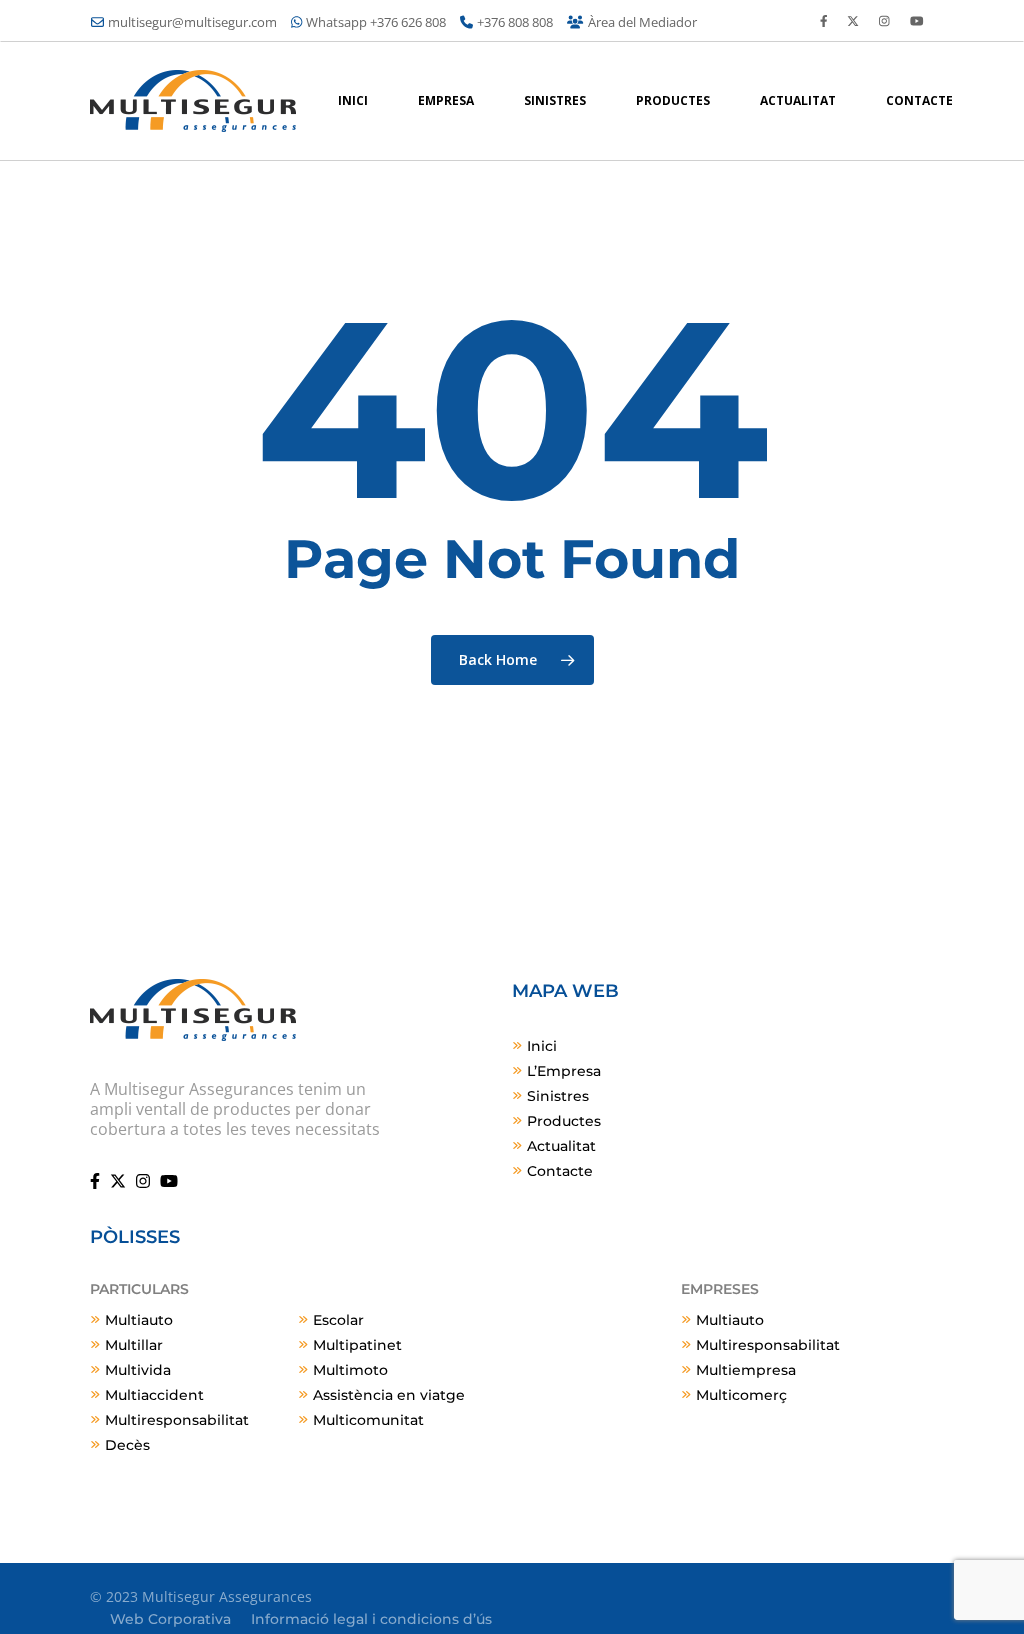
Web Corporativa (170, 1619)
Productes (564, 1121)
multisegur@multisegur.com (192, 22)
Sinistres (558, 1096)
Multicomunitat (368, 1420)
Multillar (134, 1345)
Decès (127, 1445)
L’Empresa (564, 1071)
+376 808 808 (515, 22)
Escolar (338, 1320)
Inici (542, 1046)
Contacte (560, 1171)
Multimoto (350, 1370)
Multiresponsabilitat (177, 1420)
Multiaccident (154, 1395)
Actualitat (561, 1146)
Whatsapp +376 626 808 (376, 22)
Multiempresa (746, 1370)
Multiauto (139, 1320)
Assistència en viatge (389, 1395)
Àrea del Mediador (642, 22)
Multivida (138, 1370)
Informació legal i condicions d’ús (371, 1619)
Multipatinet (357, 1345)
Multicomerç (741, 1395)
